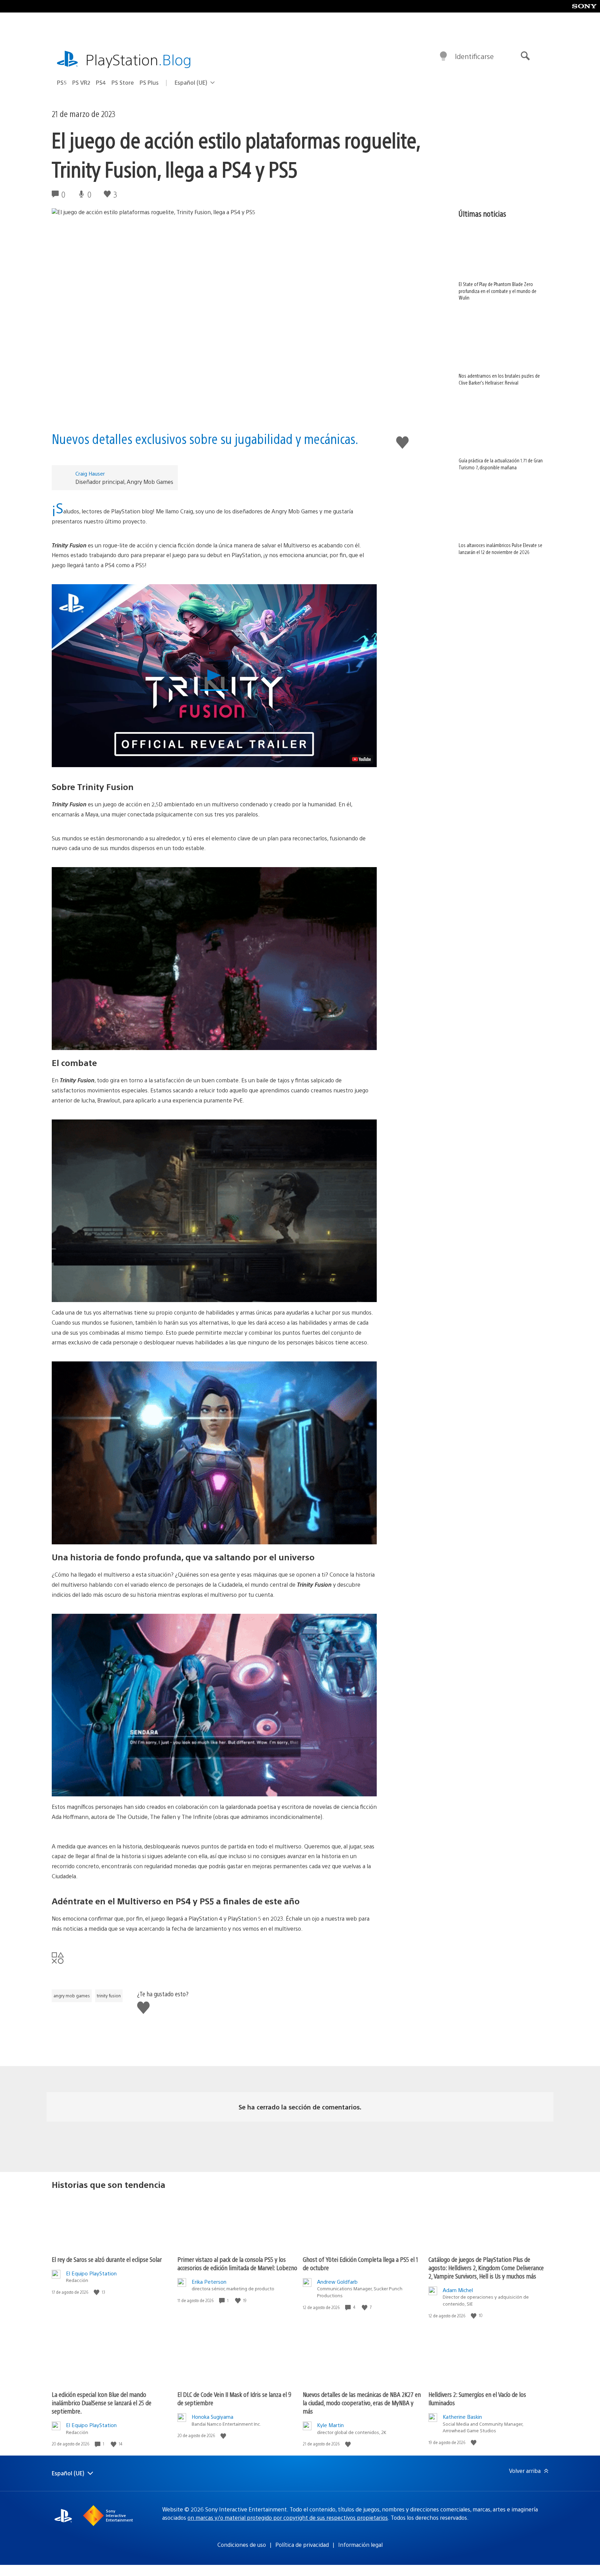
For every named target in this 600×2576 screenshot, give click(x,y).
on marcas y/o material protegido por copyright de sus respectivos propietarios (288, 2518)
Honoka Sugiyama (212, 2416)
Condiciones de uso (242, 2545)
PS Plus (149, 82)
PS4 (101, 82)
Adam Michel (458, 2290)
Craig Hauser (90, 473)
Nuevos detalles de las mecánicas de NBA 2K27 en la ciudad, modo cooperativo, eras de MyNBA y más (362, 2403)
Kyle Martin (330, 2425)
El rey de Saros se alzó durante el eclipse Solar (107, 2259)
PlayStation (139, 59)
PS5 (62, 82)
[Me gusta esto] (97, 2292)
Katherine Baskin (462, 2416)
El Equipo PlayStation (91, 2273)
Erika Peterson (209, 2281)
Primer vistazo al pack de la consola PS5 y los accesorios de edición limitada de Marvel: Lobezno (237, 2263)
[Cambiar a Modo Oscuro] (443, 56)
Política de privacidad (302, 2545)
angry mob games (72, 1996)
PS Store (123, 82)
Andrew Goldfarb (337, 2281)
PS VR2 (81, 82)
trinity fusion (109, 1996)
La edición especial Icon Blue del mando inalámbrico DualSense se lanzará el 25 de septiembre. (102, 2403)
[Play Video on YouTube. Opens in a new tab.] (361, 759)
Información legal (360, 2545)
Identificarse (474, 56)
